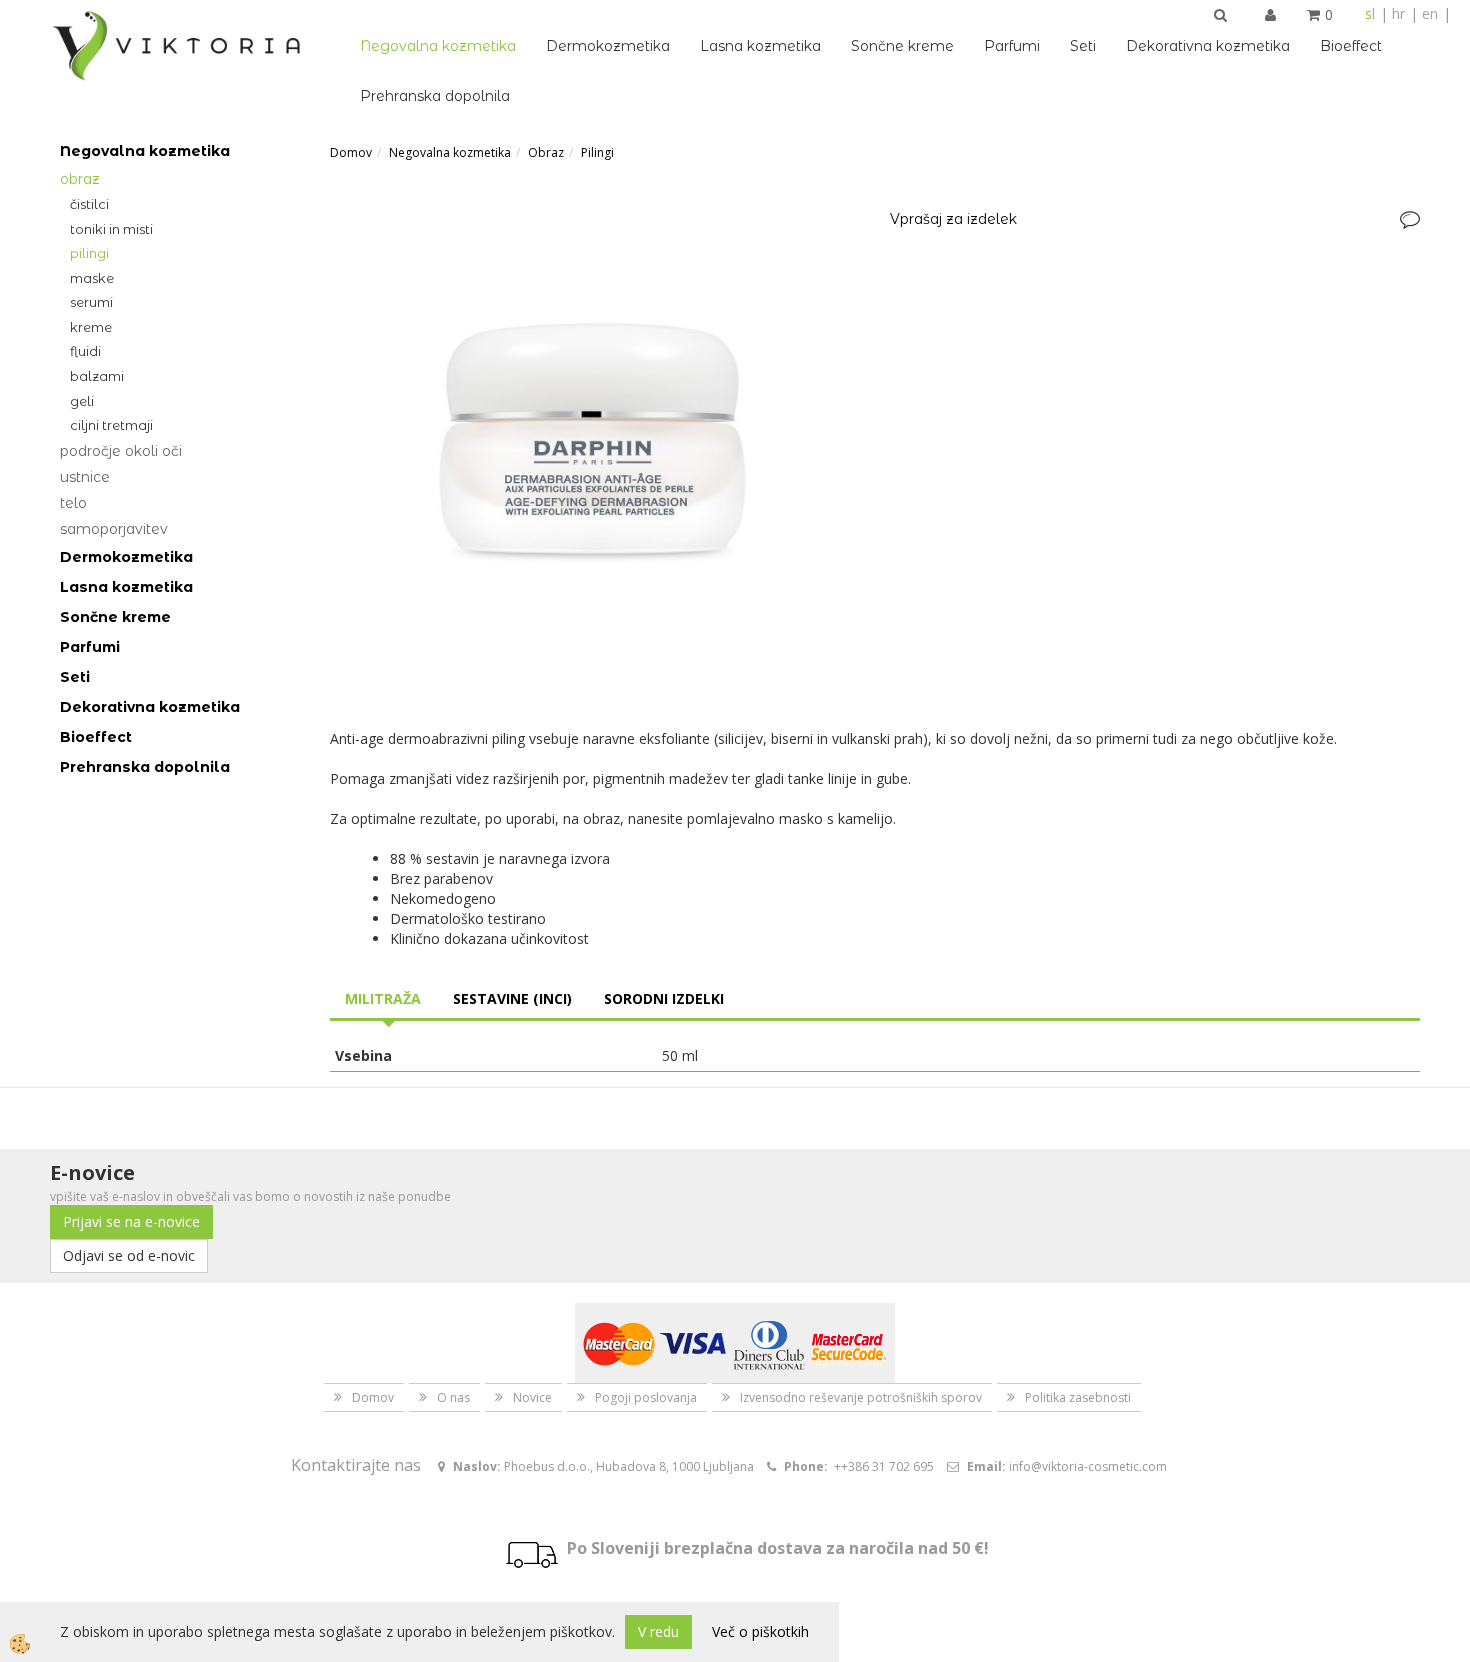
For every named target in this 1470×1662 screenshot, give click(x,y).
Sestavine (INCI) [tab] (512, 998)
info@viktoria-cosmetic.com (1088, 1466)
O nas (453, 1397)
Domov (351, 152)
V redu (658, 1631)
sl (1370, 13)
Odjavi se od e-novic (129, 1255)
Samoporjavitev (114, 529)
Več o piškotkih (760, 1631)
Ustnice (85, 477)
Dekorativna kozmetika (1208, 46)
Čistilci (89, 204)
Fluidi (85, 351)
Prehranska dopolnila (435, 96)
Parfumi (1012, 46)
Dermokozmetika (608, 46)
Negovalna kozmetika (438, 46)
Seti (1083, 46)
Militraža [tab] (383, 998)
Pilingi (89, 253)
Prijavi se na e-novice (131, 1221)
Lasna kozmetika (760, 46)
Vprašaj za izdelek (953, 219)
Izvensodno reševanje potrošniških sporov (861, 1397)
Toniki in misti (111, 229)
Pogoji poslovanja (646, 1397)
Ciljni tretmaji (111, 425)
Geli (82, 401)
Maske (92, 278)
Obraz (80, 179)
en (1430, 13)
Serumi (91, 302)
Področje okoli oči (121, 451)
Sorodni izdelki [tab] (664, 998)
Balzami (97, 376)
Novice (532, 1397)
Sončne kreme (902, 46)
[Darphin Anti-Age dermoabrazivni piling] (595, 442)
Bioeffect (1351, 46)
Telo (73, 503)
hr (1398, 13)
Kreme (91, 327)
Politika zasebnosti (1078, 1397)
